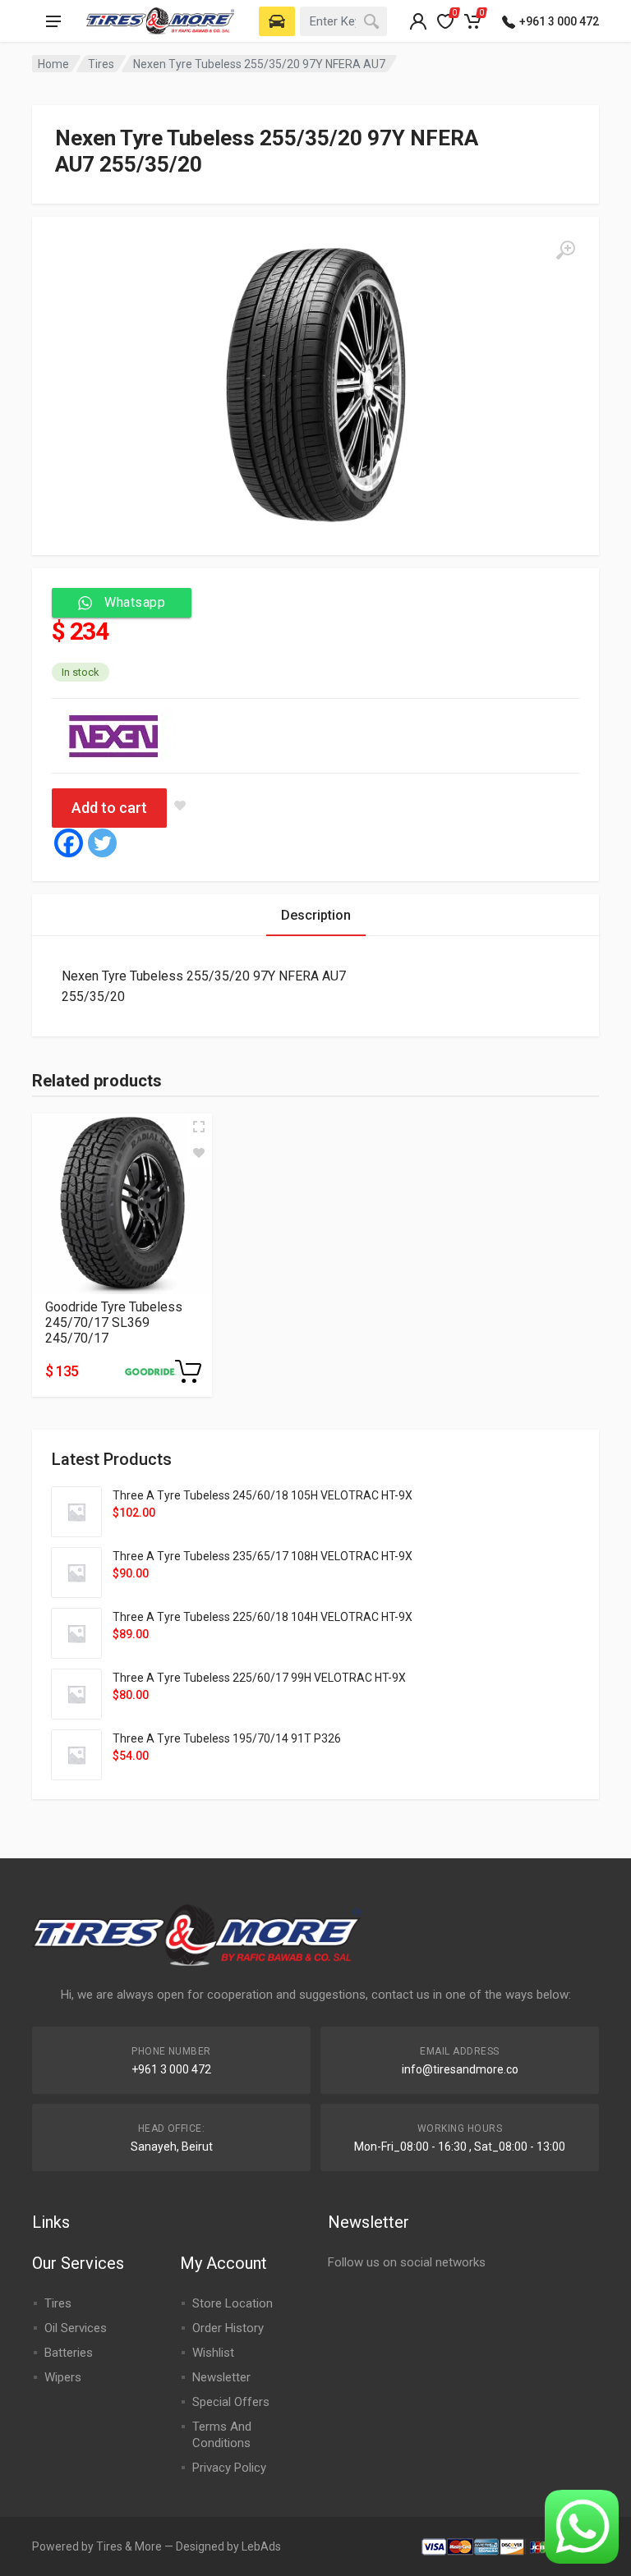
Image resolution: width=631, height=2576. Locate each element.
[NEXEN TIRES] (113, 736)
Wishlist (213, 2353)
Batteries (69, 2353)
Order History (228, 2328)
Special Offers (231, 2402)
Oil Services (76, 2328)
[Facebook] (69, 843)
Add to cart (109, 808)
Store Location (233, 2303)
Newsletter (221, 2377)
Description (316, 915)
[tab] (316, 915)
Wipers (63, 2377)
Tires (101, 64)
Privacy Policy (229, 2468)
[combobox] (343, 21)
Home (53, 64)
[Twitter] (102, 843)
